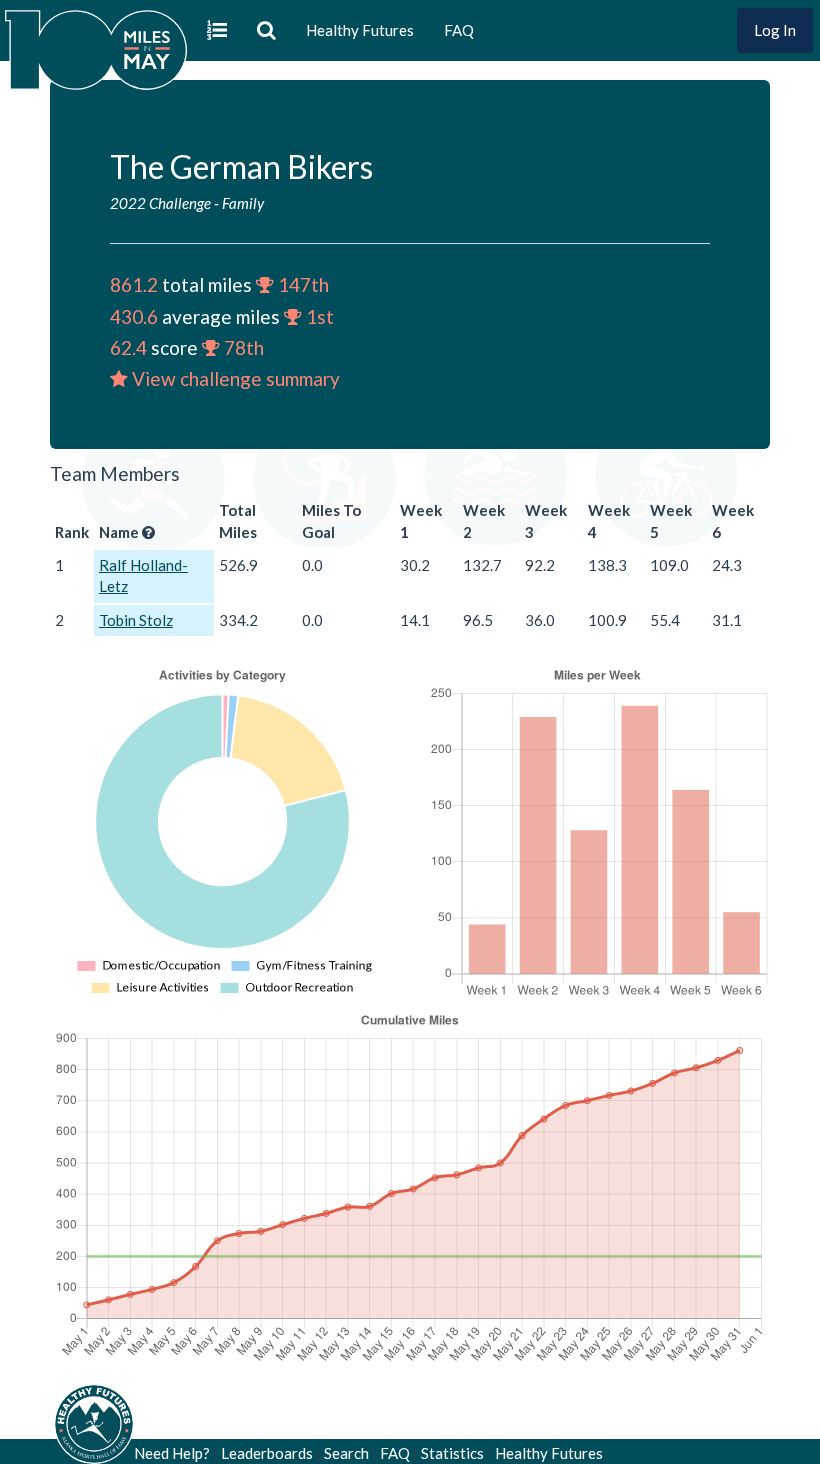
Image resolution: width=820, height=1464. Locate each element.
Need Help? (172, 1453)
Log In (775, 30)
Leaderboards (267, 1453)
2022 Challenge (160, 203)
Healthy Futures (360, 30)
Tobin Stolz (136, 620)
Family (243, 203)
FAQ (459, 30)
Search (346, 1453)
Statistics (452, 1453)
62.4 (128, 347)
